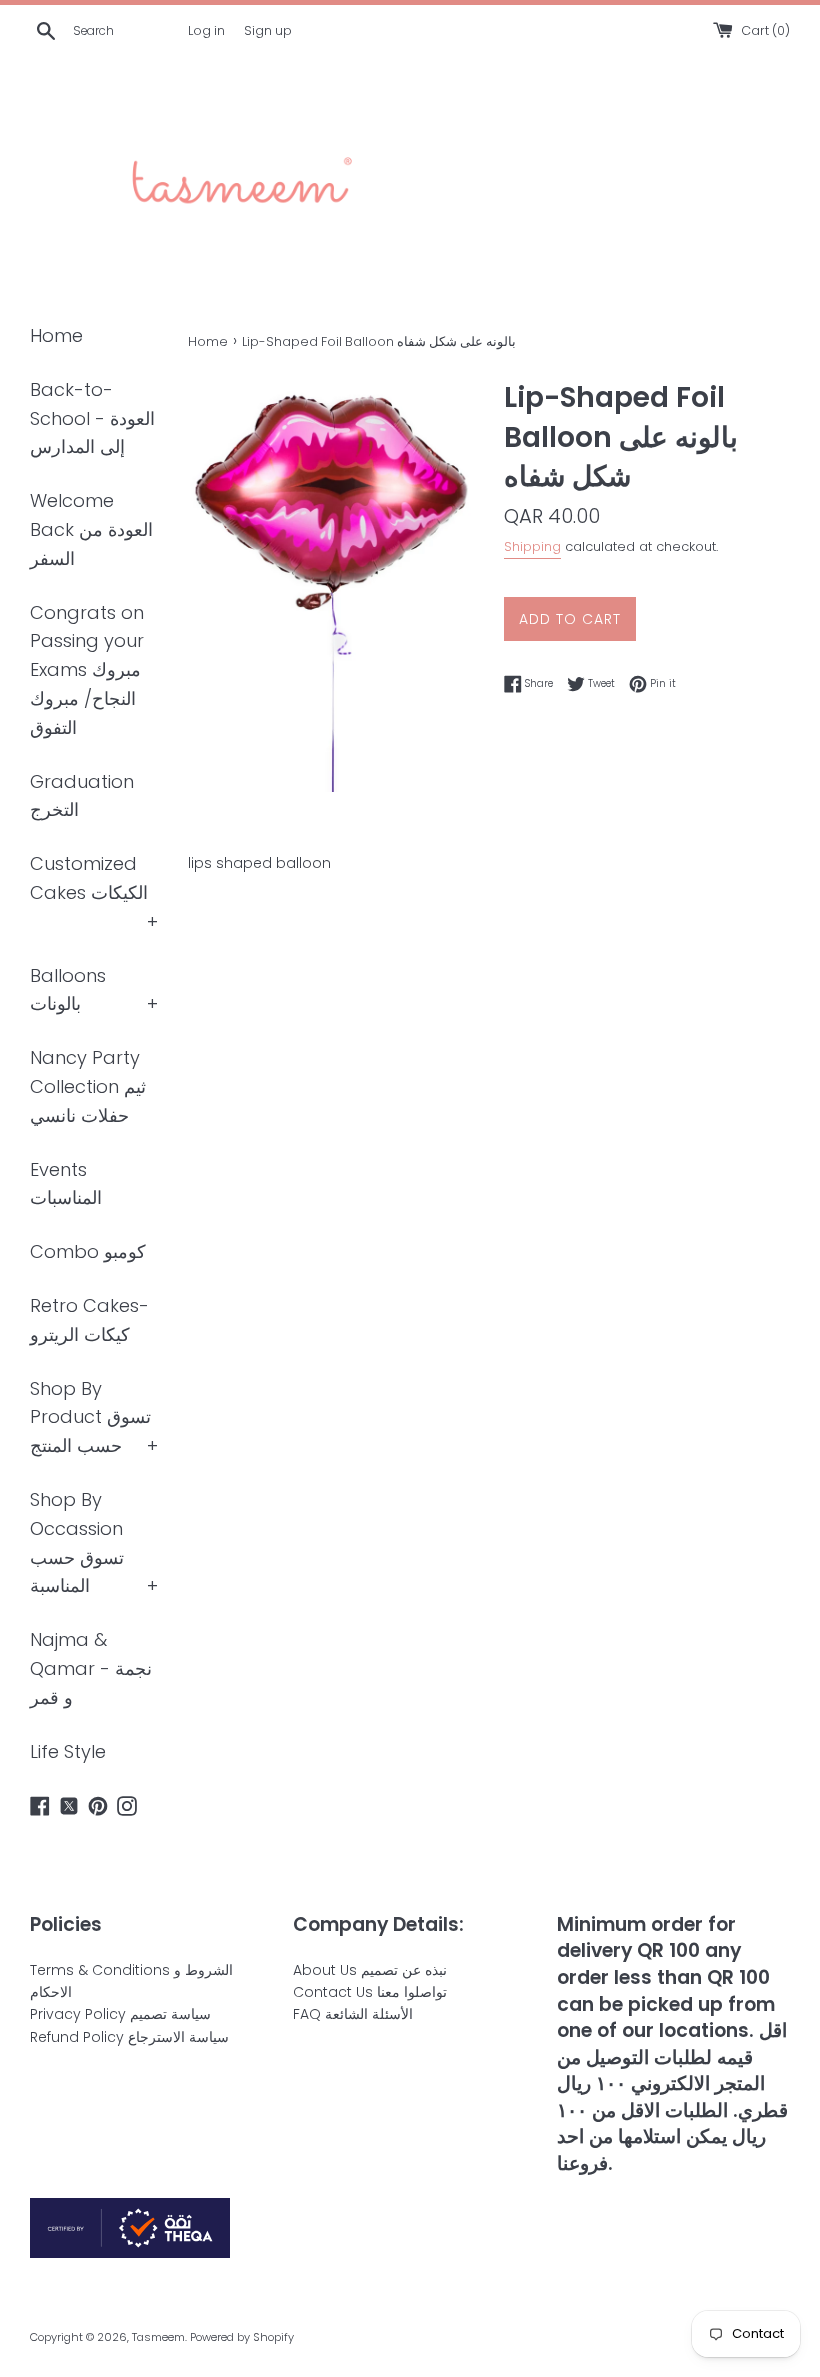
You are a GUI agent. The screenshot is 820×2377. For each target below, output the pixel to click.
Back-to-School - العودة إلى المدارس (92, 418)
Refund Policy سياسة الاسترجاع (129, 2037)
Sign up (268, 30)
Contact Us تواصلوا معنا (370, 1992)
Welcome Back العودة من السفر (91, 529)
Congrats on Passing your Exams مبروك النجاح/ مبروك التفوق (87, 670)
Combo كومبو (88, 1251)
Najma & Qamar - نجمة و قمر (91, 1668)
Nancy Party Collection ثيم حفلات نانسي (88, 1086)
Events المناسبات (66, 1184)
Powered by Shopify (242, 2337)
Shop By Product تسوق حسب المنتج (90, 1417)
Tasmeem (158, 2337)
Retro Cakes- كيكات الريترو (89, 1320)
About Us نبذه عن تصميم (370, 1970)
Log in (206, 30)
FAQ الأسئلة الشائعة (353, 2014)
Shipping (532, 546)
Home (56, 335)
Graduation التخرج (82, 796)
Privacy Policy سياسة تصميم (120, 2014)
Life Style (68, 1751)
